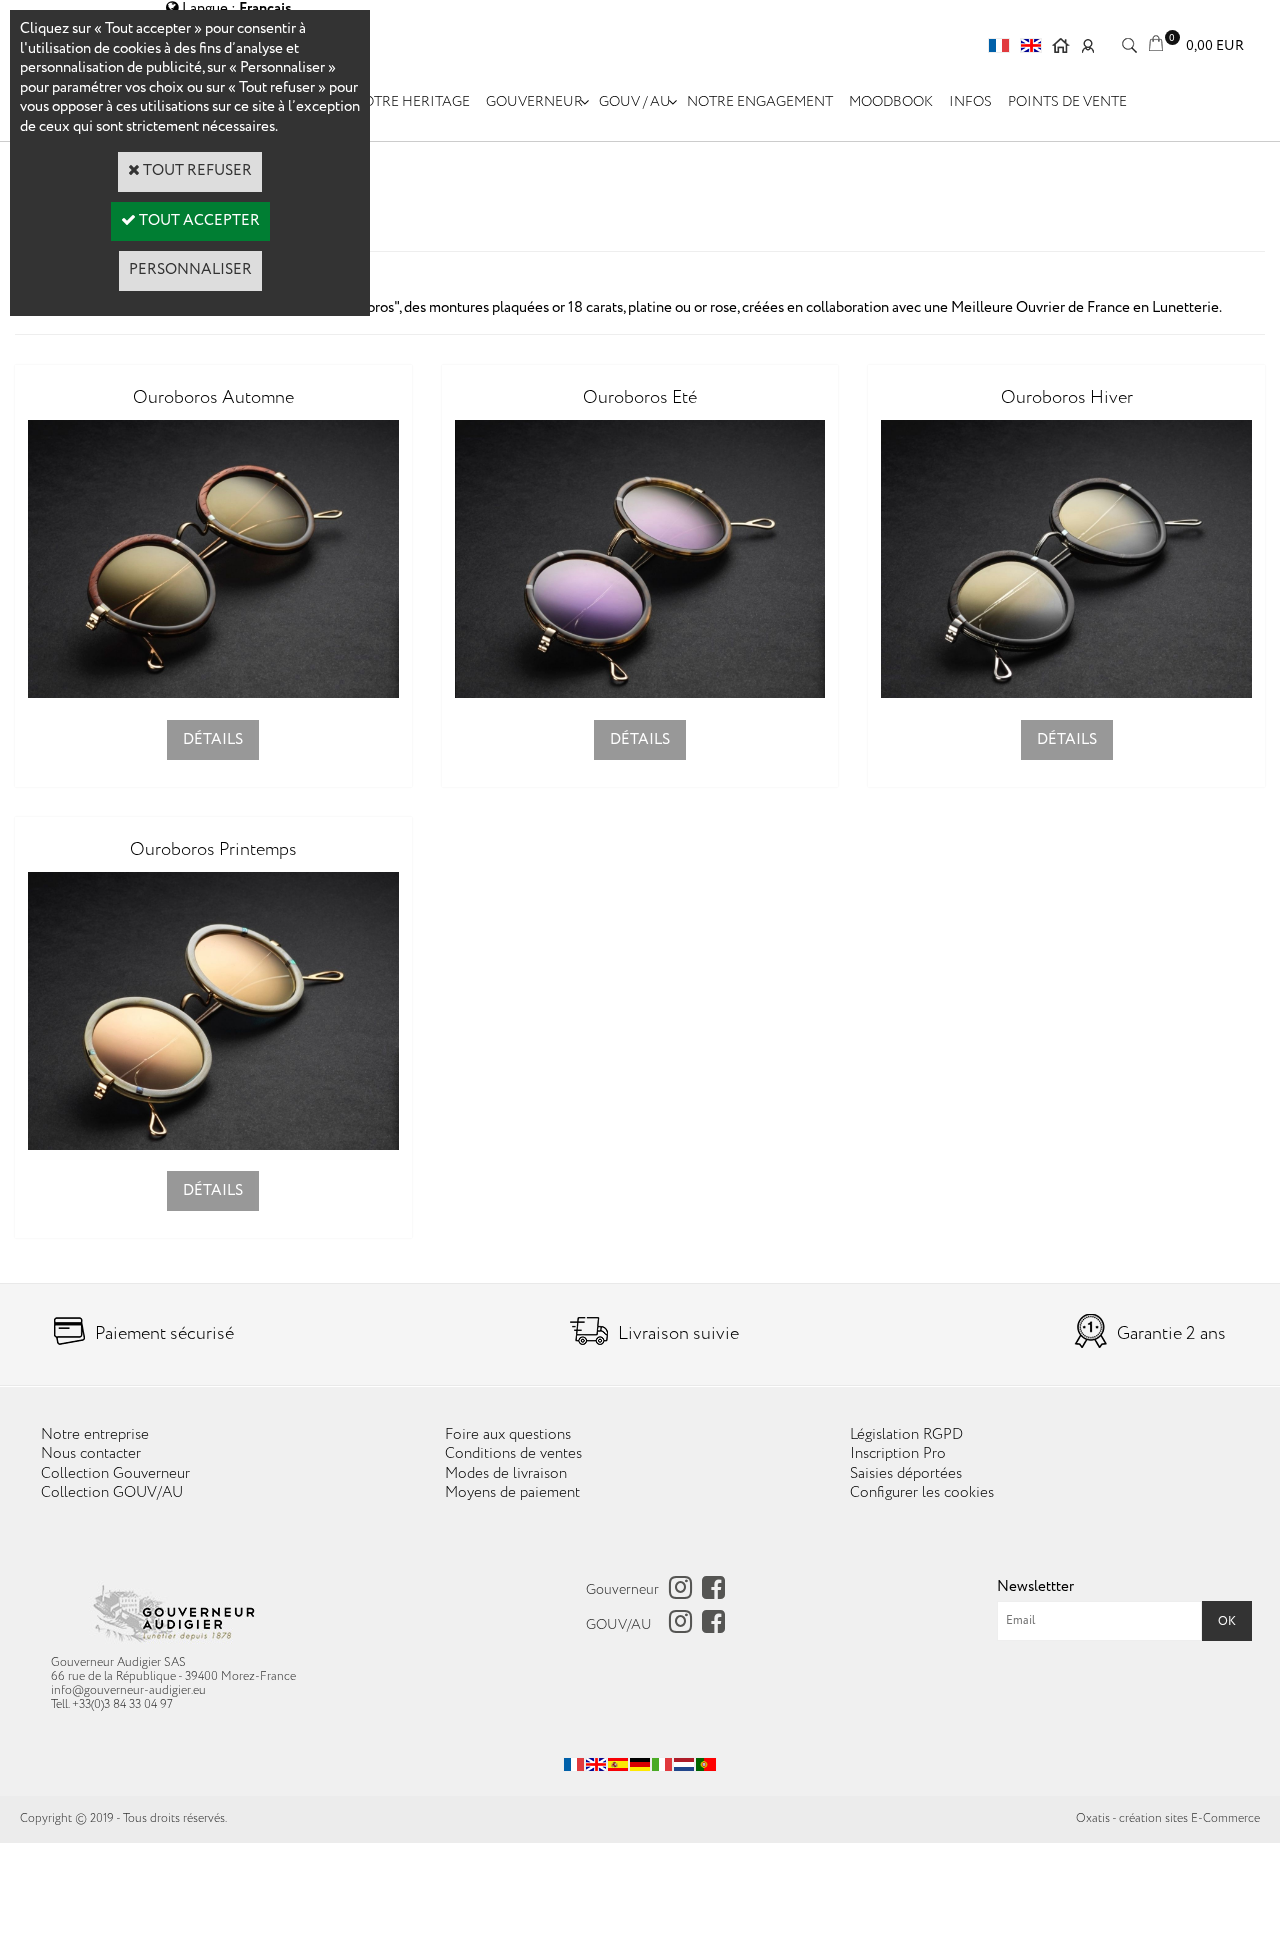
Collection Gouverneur (115, 1474)
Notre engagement (760, 102)
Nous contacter (91, 1454)
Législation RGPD (906, 1435)
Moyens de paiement (512, 1493)
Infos (970, 102)
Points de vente (1067, 102)
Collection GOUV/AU (112, 1493)
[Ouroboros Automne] (213, 694)
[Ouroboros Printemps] (213, 1146)
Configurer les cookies (922, 1493)
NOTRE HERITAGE (411, 102)
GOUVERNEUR (534, 102)
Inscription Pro (898, 1454)
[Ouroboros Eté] (640, 694)
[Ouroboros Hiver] (1066, 694)
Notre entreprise (95, 1435)
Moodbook (891, 102)
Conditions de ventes (513, 1454)
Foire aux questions (508, 1435)
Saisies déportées (906, 1474)
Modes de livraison (506, 1474)
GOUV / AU (635, 102)
